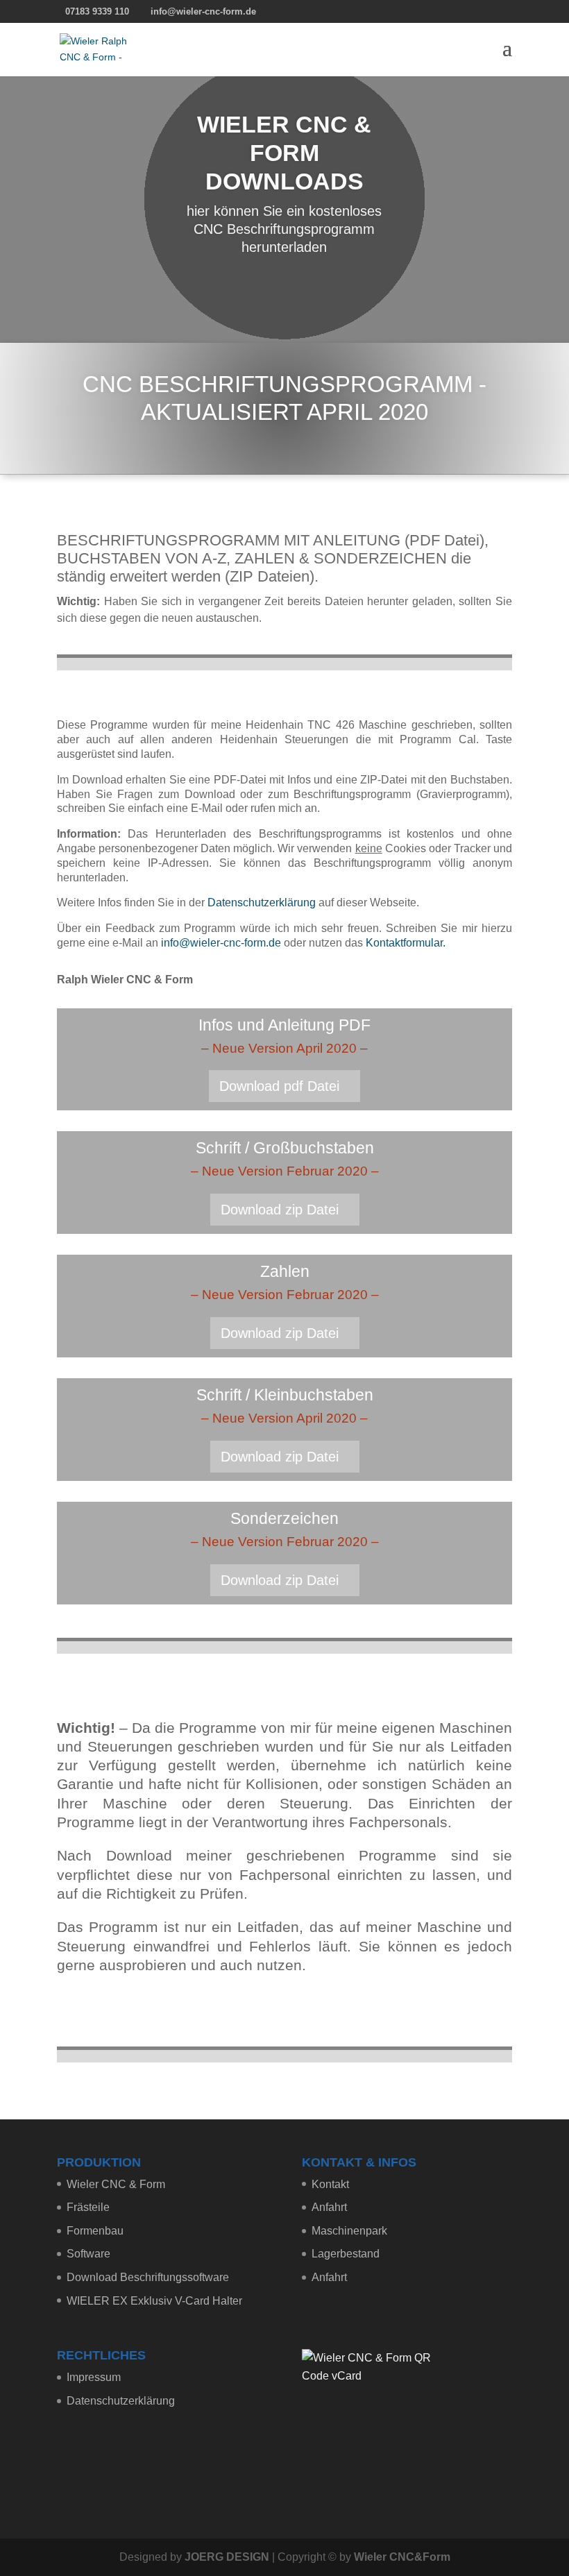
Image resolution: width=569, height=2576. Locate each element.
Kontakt (330, 2184)
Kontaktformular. (406, 943)
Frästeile (88, 2207)
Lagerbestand (346, 2254)
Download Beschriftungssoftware (148, 2277)
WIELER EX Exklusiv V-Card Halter (154, 2301)
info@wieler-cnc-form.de (221, 943)
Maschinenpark (349, 2231)
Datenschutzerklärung (262, 903)
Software (88, 2254)
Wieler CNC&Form (402, 2557)
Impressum (94, 2377)
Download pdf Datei (279, 1086)
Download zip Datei (280, 1210)
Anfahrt (329, 2207)
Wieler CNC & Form (116, 2184)
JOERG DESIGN (227, 2557)
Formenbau (95, 2231)
